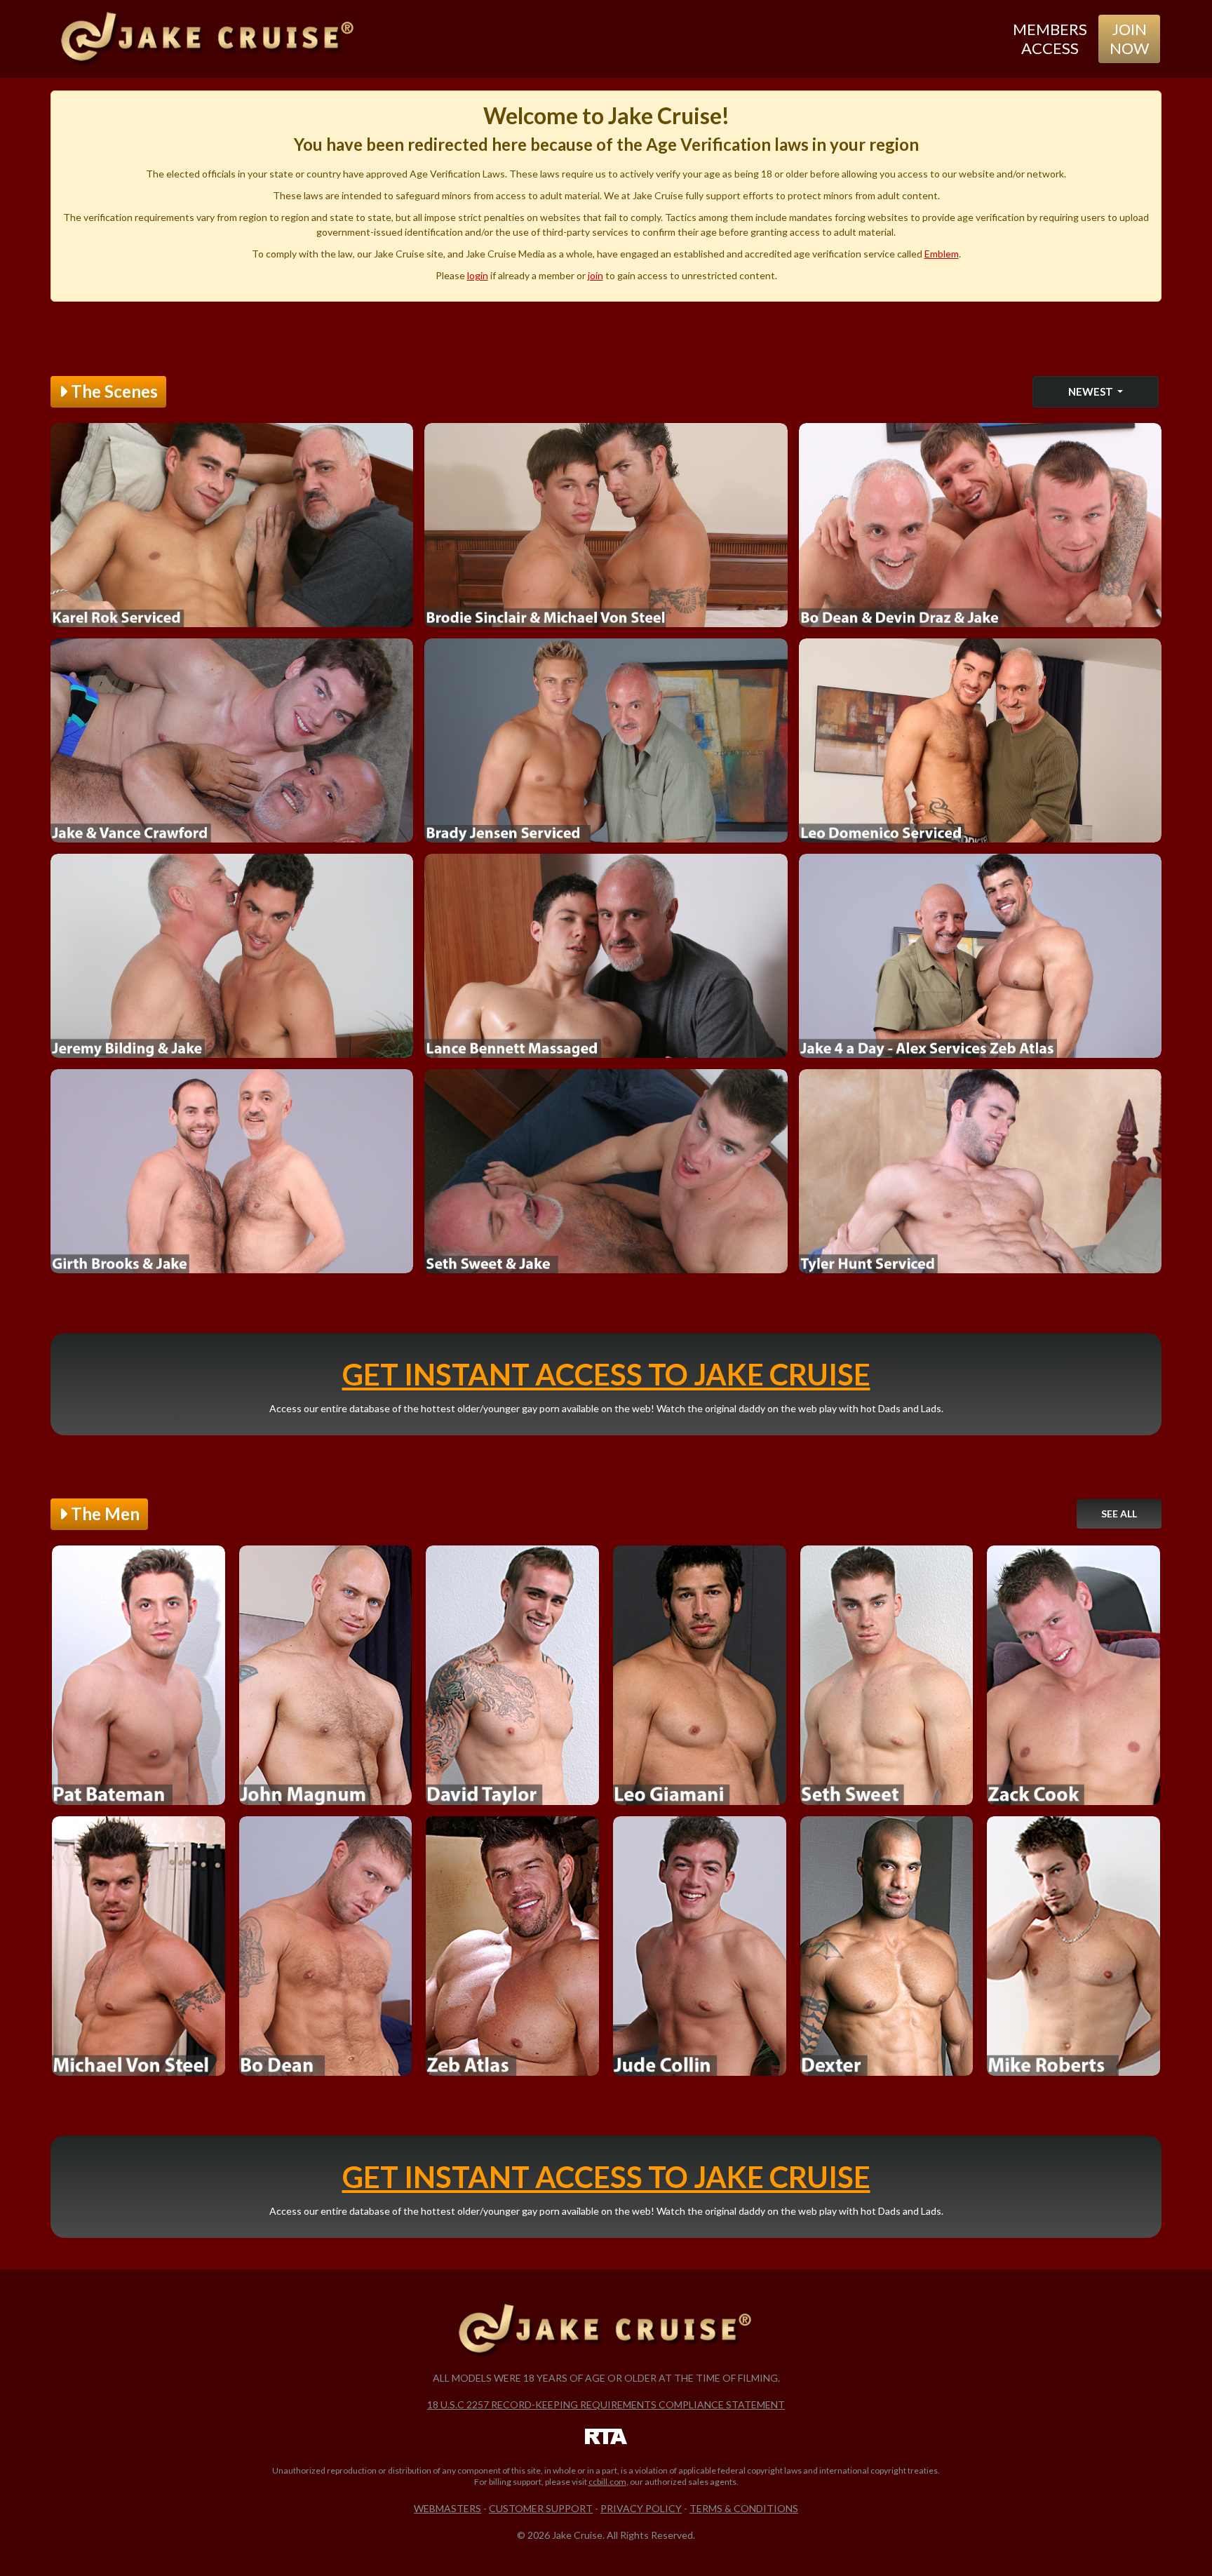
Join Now (1129, 38)
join (595, 275)
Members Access (1050, 38)
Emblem (942, 254)
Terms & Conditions (744, 2508)
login (478, 275)
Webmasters (447, 2508)
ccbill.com (607, 2482)
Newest (1092, 391)
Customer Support (541, 2508)
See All (1119, 1514)
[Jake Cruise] (208, 39)
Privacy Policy (641, 2508)
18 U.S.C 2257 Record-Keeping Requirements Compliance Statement (606, 2404)
